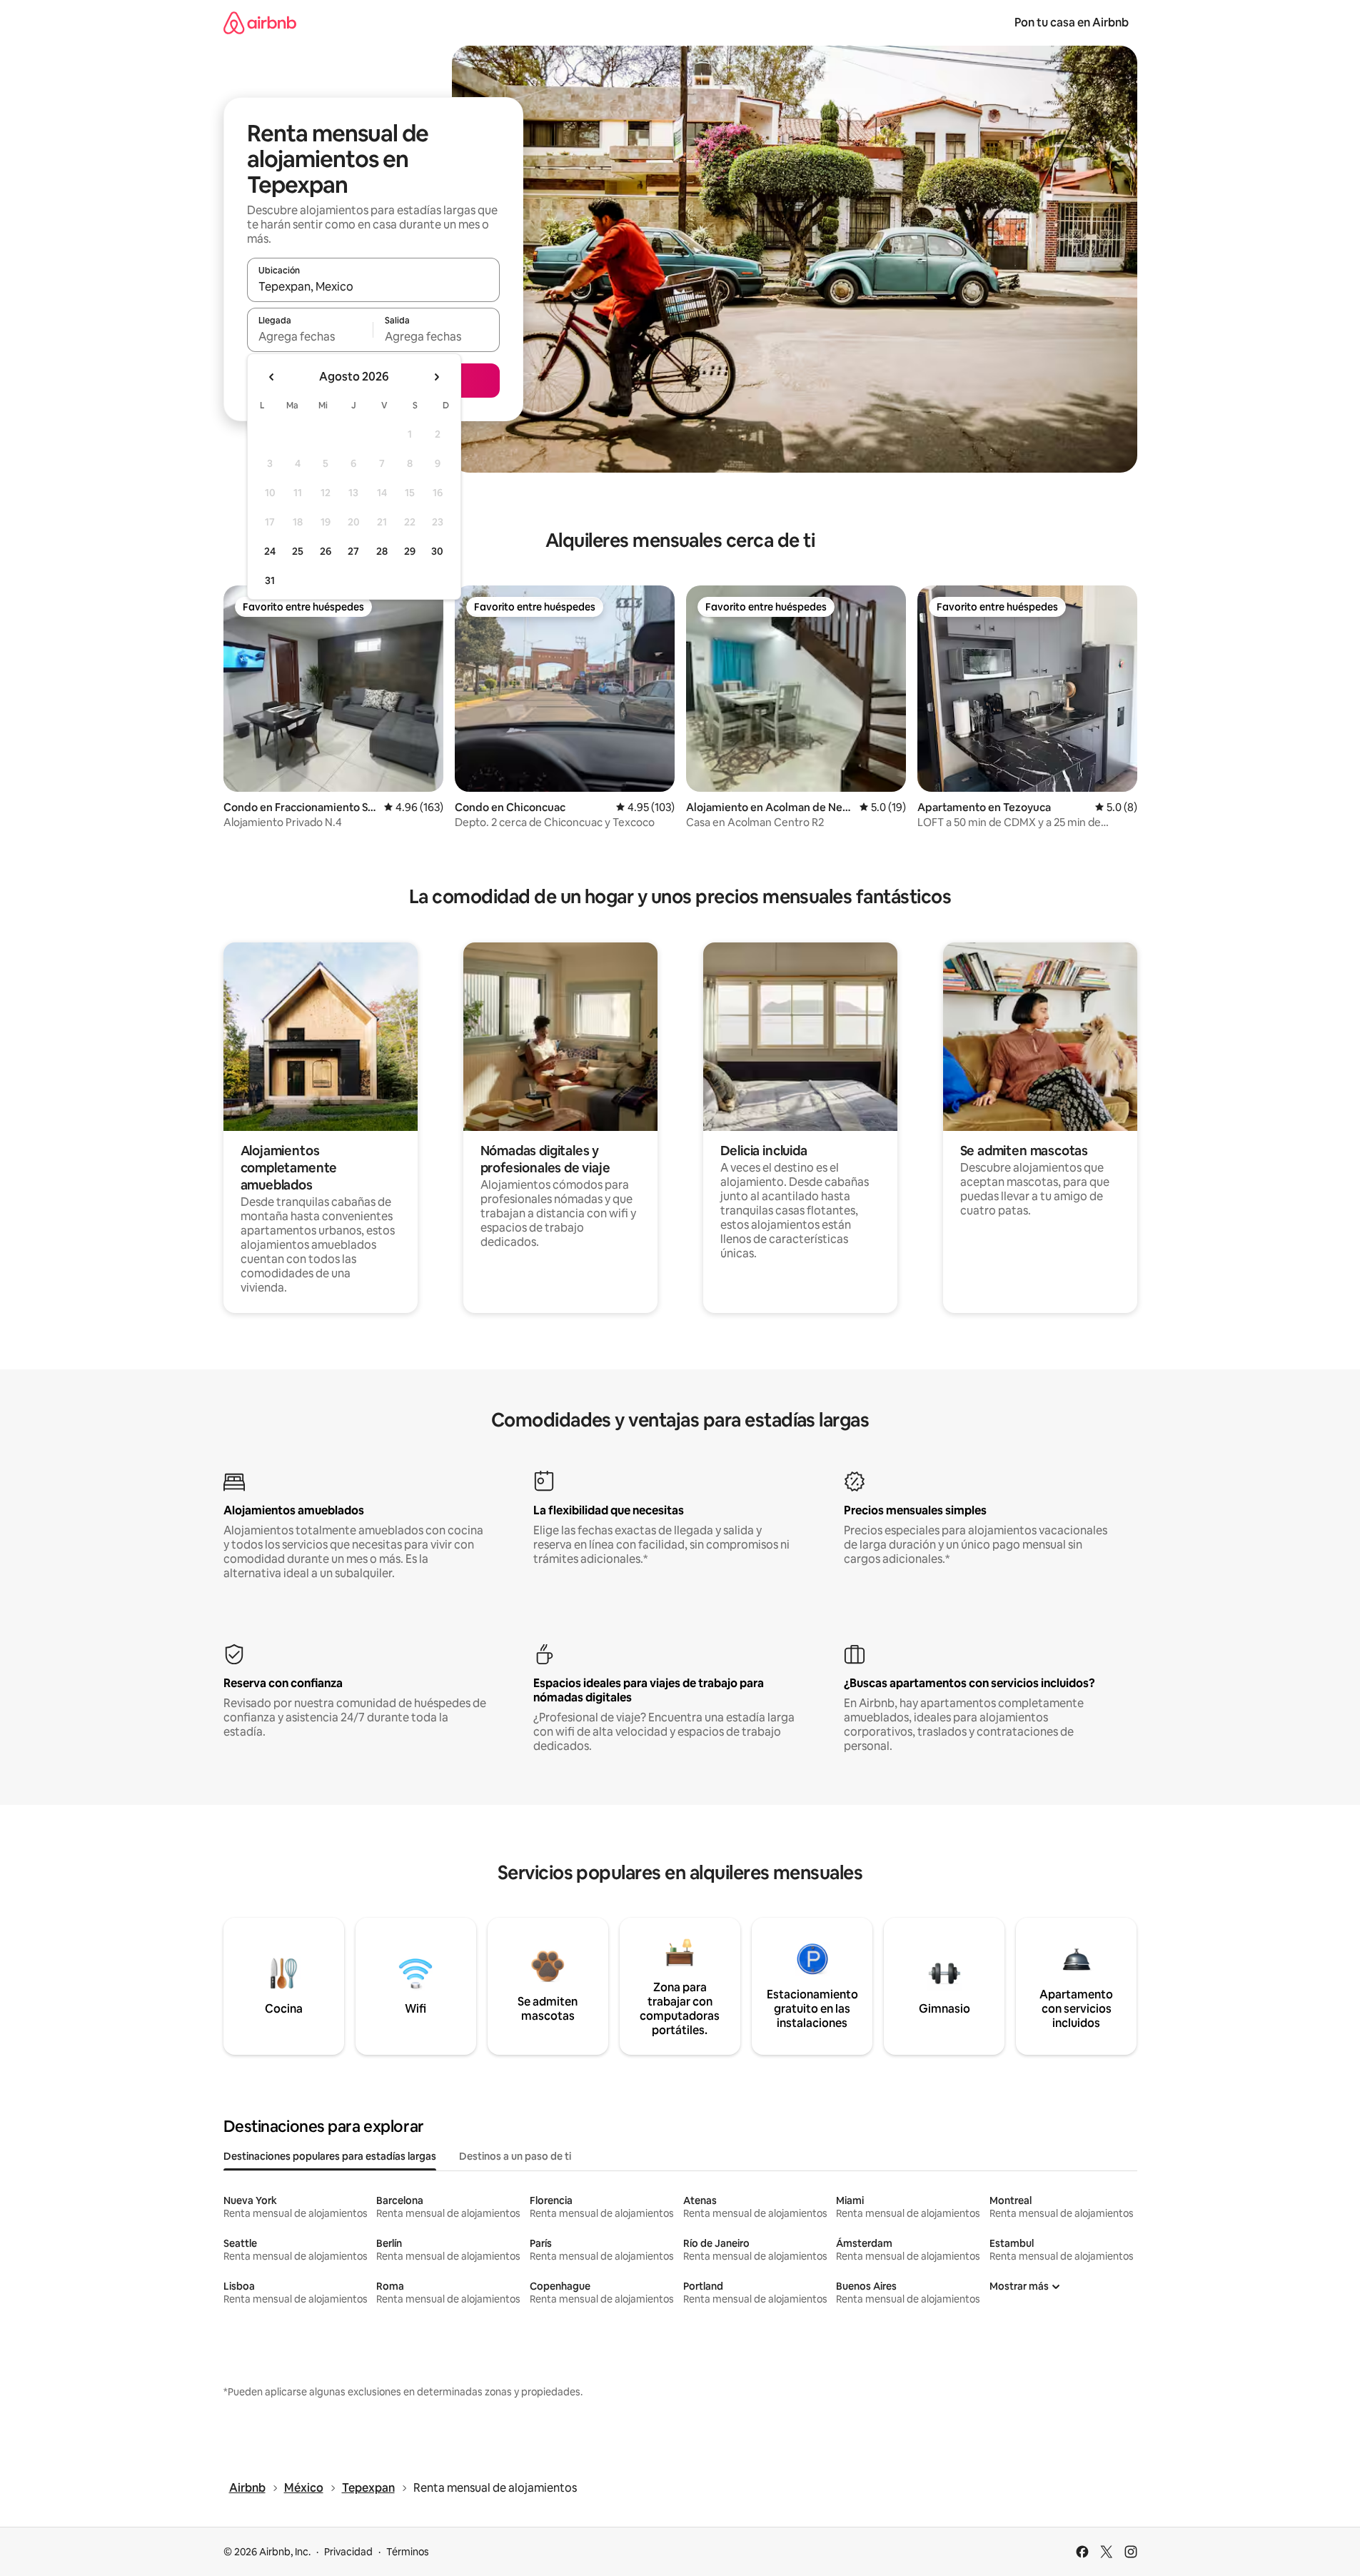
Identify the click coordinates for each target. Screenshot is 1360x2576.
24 (270, 551)
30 (437, 551)
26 (326, 551)
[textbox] (310, 336)
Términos (408, 2552)
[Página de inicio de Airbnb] (260, 22)
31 (270, 580)
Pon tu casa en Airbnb (1072, 22)
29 (410, 551)
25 (298, 551)
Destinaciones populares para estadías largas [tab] (330, 2156)
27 (353, 551)
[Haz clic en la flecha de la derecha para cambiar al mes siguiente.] (436, 377)
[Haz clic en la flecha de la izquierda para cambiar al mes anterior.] (272, 377)
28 (382, 551)
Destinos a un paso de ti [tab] (515, 2156)
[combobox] (373, 286)
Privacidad (348, 2552)
